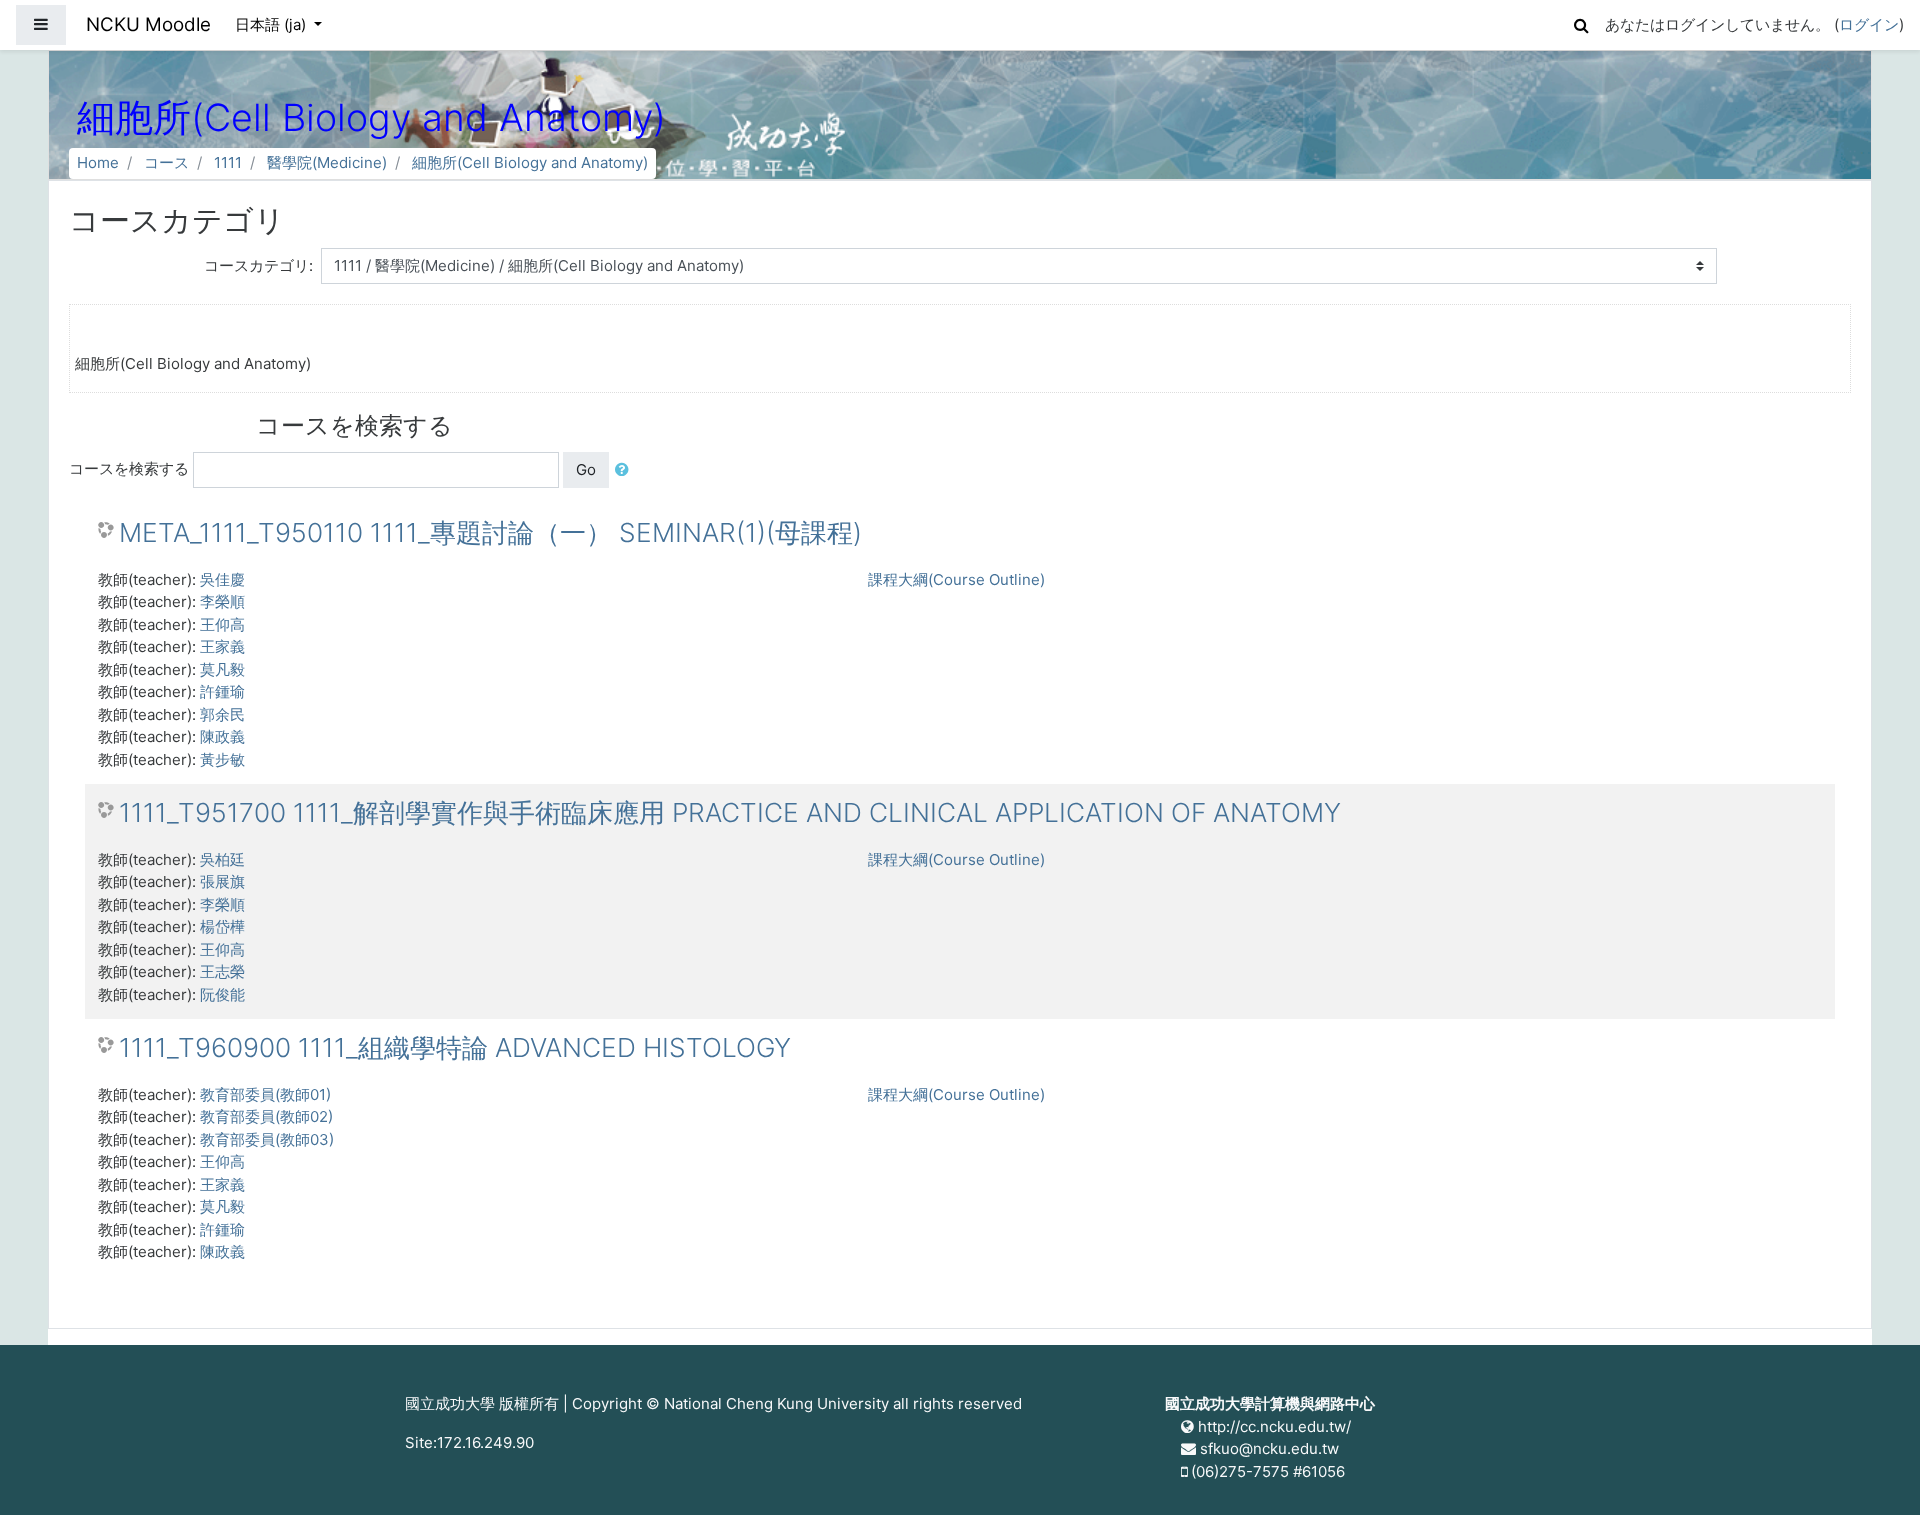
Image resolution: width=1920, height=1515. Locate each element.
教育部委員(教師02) (266, 1116)
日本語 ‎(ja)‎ (272, 24)
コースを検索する (129, 468)
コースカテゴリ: (258, 265)
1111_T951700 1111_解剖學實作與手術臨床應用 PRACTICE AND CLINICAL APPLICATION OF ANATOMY (730, 812)
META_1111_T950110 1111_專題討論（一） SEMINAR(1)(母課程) (490, 532)
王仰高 (222, 624)
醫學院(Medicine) (327, 162)
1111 (228, 162)
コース (166, 162)
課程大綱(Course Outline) (956, 579)
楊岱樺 (222, 926)
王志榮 (222, 971)
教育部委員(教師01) (265, 1094)
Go (586, 469)
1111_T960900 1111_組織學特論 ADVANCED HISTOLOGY (455, 1047)
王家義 (222, 646)
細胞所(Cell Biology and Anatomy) (530, 162)
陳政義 (222, 736)
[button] (1581, 22)
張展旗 (222, 881)
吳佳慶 (222, 579)
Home (98, 162)
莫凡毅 (222, 669)
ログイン (1869, 24)
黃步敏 (222, 759)
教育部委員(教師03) (267, 1139)
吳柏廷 (222, 859)
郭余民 (222, 714)
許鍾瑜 (222, 691)
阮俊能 (222, 994)
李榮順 (222, 601)
